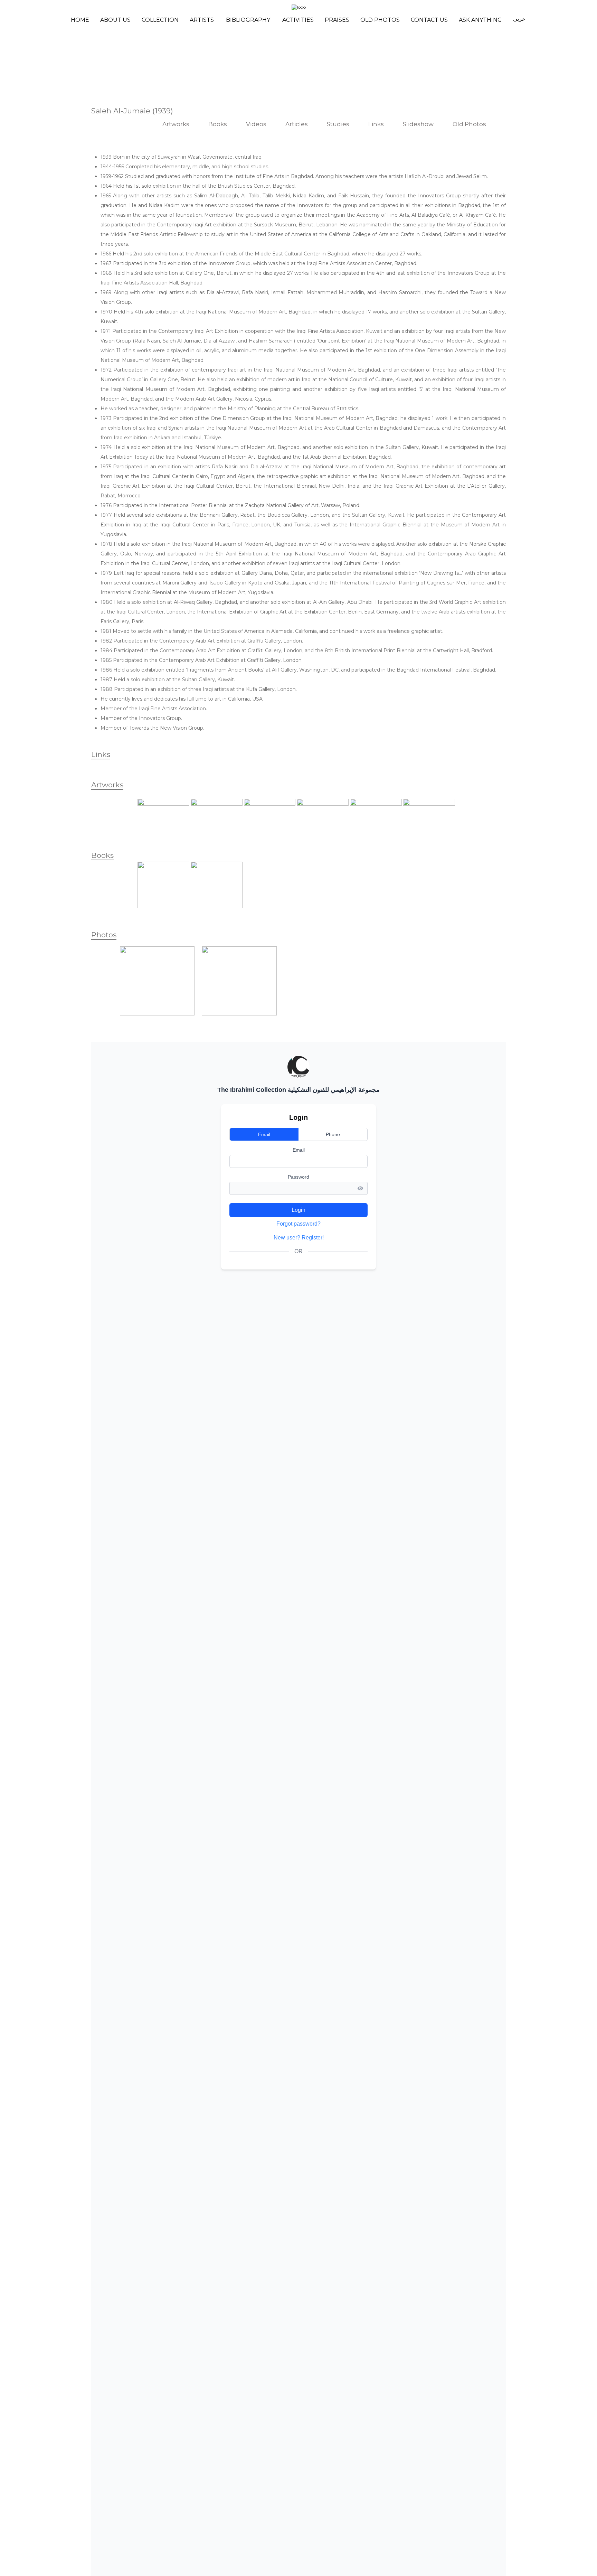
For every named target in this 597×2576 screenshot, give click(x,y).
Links (376, 124)
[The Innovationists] (239, 1014)
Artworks (176, 124)
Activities (298, 20)
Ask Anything (480, 20)
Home (80, 20)
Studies (338, 124)
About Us (115, 20)
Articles (297, 124)
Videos (256, 124)
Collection (160, 20)
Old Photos (380, 20)
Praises (337, 20)
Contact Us (429, 20)
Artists (202, 20)
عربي (519, 19)
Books (218, 124)
